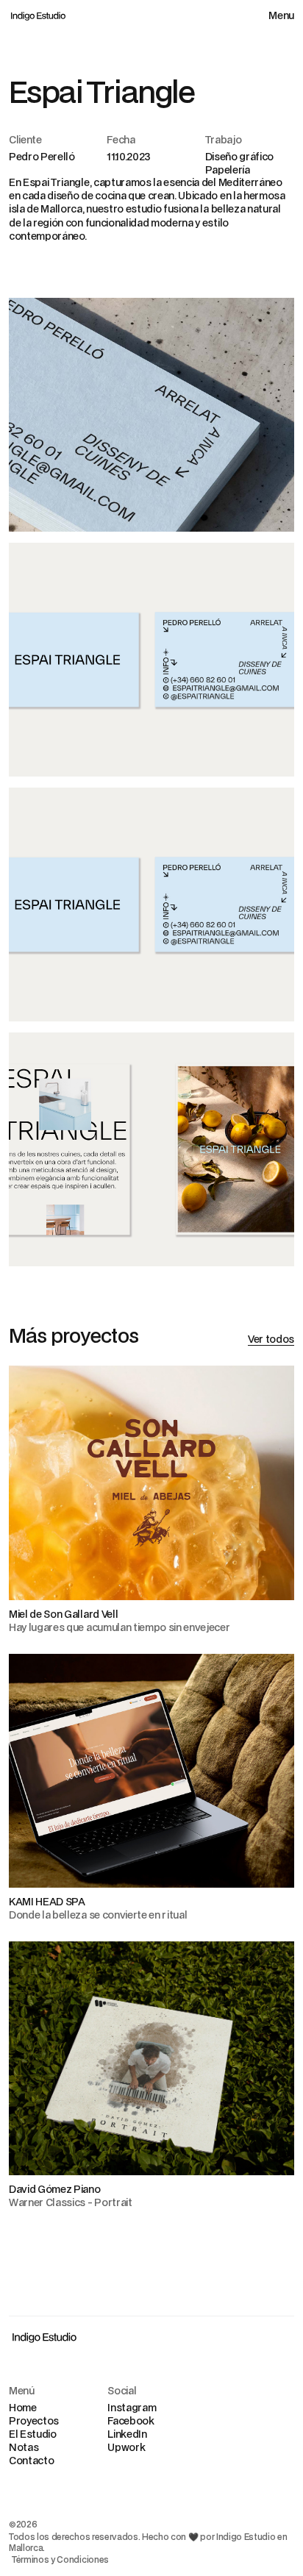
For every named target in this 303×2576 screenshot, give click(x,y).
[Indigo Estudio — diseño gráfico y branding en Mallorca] (38, 15)
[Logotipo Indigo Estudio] (44, 2337)
